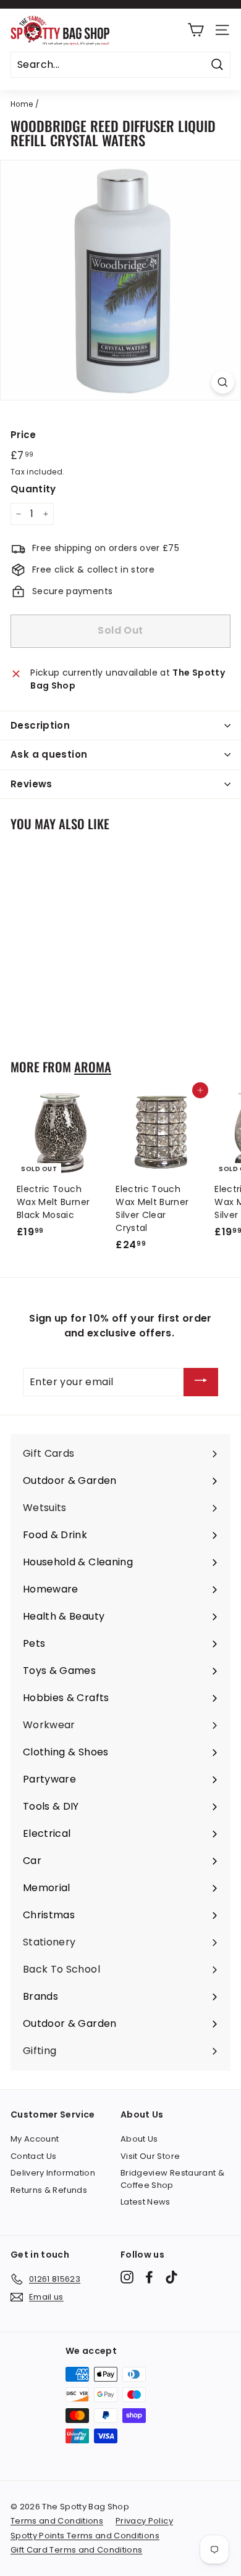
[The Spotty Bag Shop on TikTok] (171, 2277)
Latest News (146, 2202)
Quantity (33, 489)
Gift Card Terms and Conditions (77, 2550)
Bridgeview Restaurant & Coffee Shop (172, 2179)
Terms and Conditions (57, 2521)
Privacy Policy (144, 2521)
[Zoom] (223, 382)
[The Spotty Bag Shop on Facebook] (149, 2277)
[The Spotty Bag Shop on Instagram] (127, 2277)
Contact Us (34, 2156)
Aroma (93, 1067)
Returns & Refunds (49, 2190)
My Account (35, 2139)
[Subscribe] (201, 1382)
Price (23, 435)
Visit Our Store (150, 2156)
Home (22, 104)
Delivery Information (53, 2173)
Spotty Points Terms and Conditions (85, 2536)
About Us (139, 2139)
